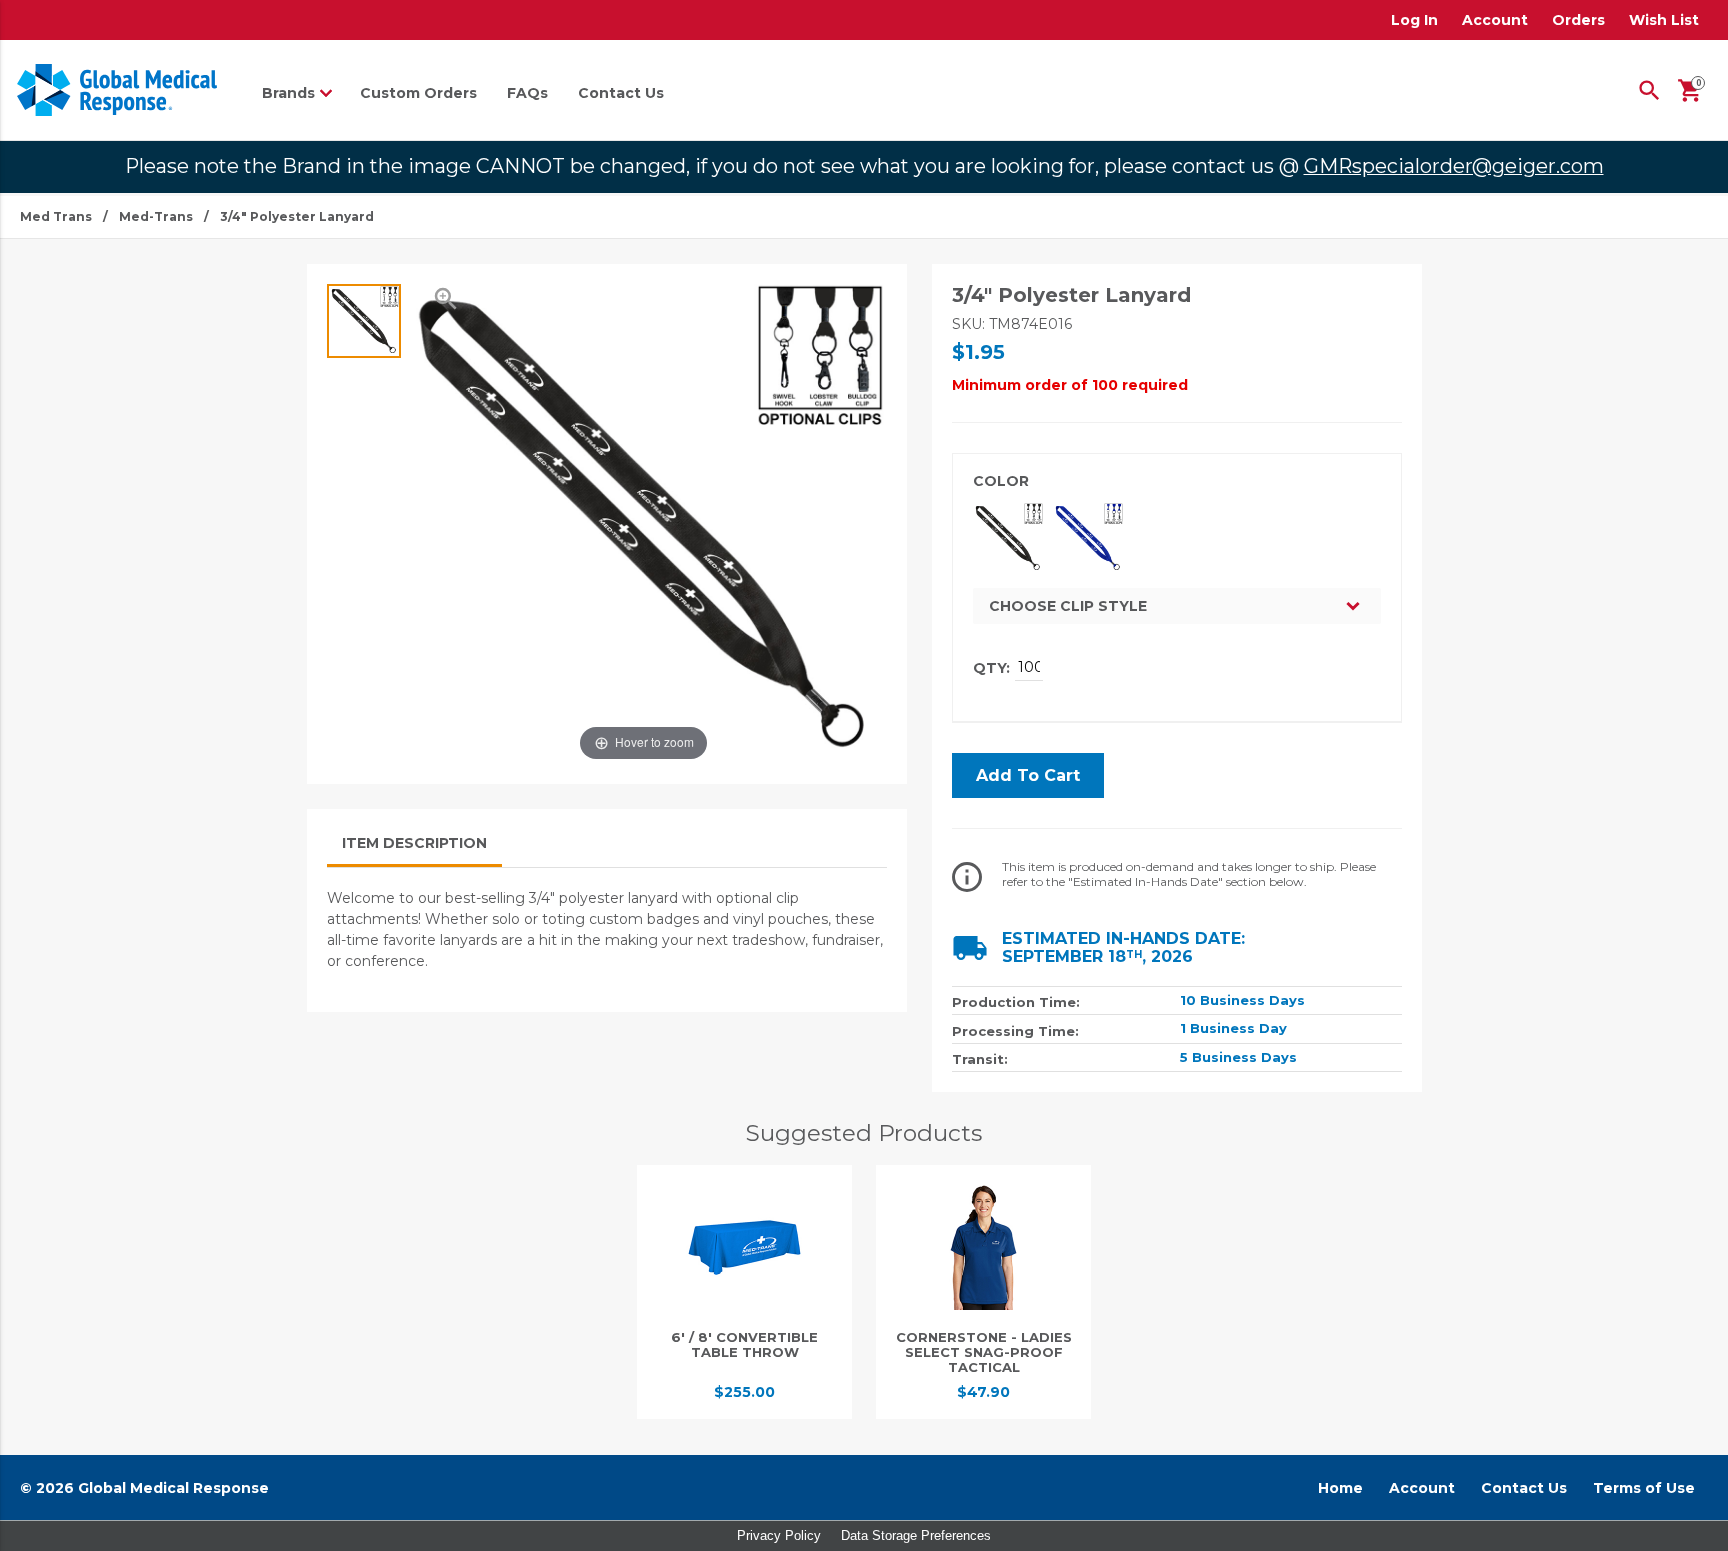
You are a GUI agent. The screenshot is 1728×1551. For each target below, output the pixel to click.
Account (1495, 20)
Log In (1414, 20)
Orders (1578, 20)
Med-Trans (156, 216)
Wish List (1664, 20)
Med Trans (56, 216)
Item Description (414, 843)
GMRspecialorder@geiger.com (1454, 166)
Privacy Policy (779, 1535)
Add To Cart (1028, 775)
